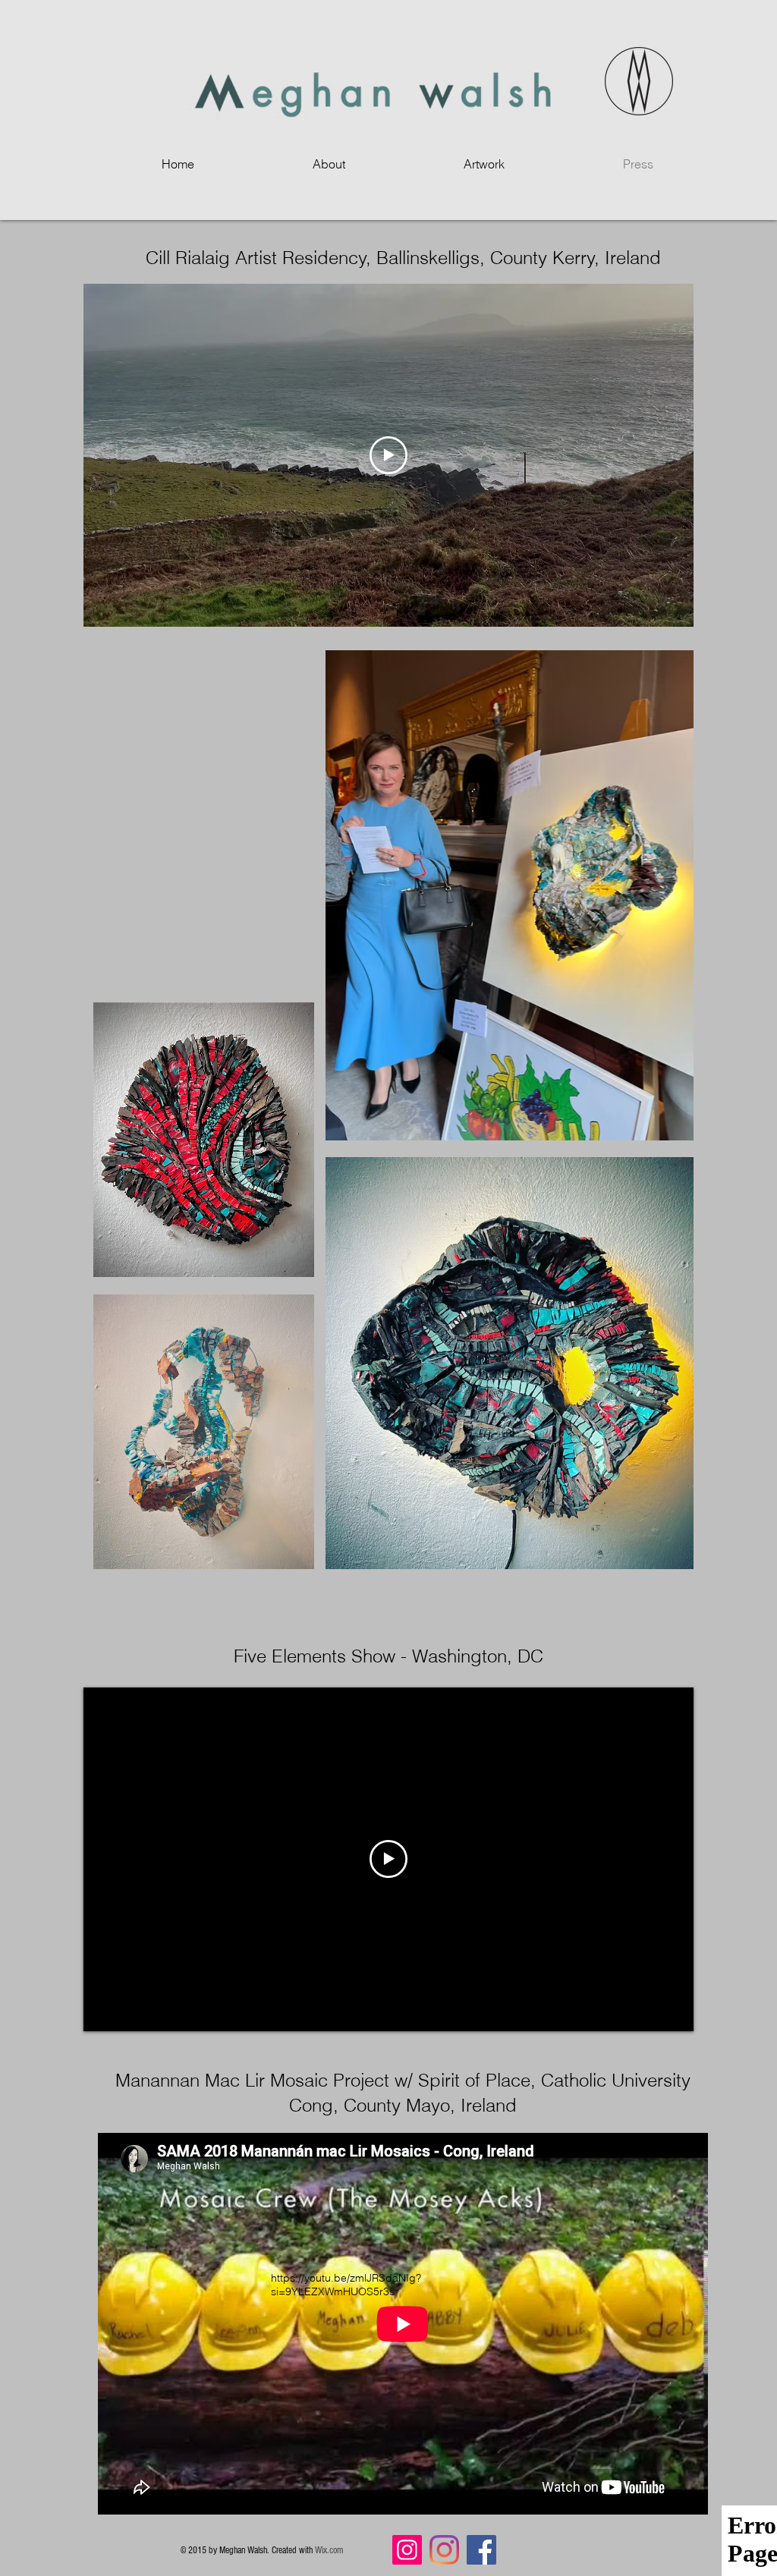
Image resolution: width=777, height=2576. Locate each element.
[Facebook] (481, 2550)
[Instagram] (407, 2550)
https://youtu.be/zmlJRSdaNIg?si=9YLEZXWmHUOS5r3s (346, 2285)
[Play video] (388, 455)
